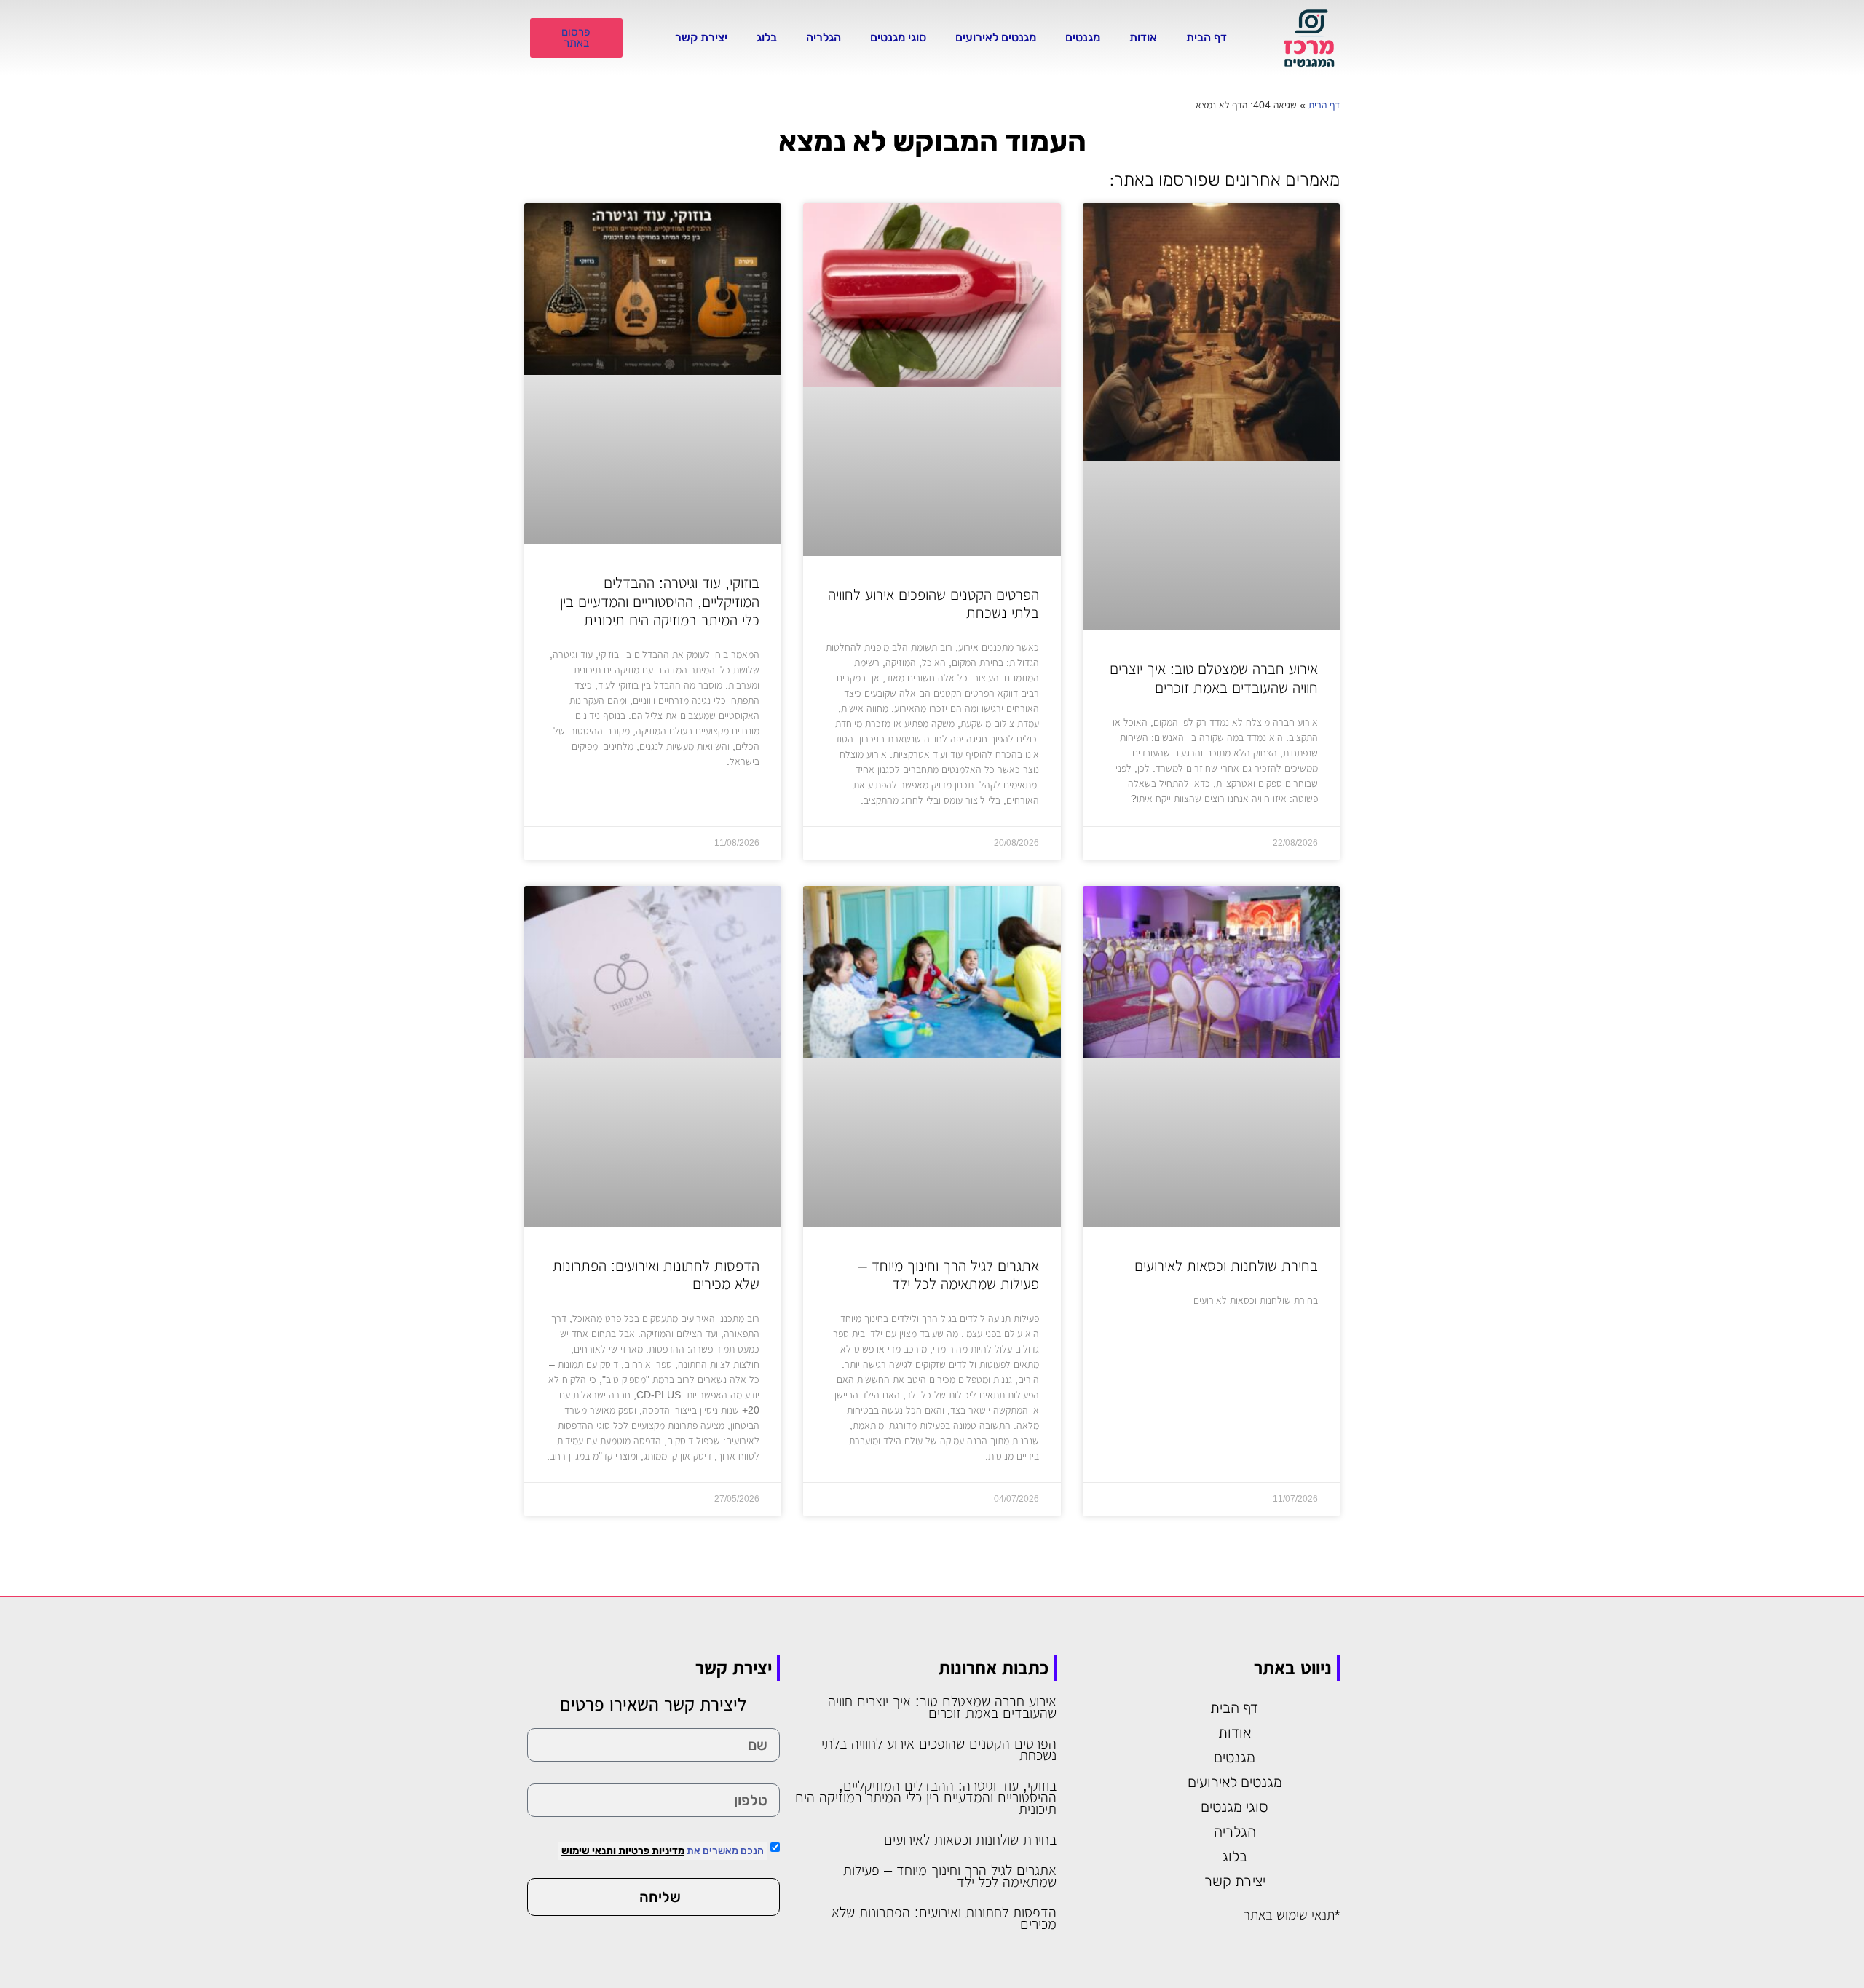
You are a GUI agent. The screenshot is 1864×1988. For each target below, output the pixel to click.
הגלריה (824, 37)
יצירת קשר (701, 37)
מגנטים (1083, 37)
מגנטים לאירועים (996, 37)
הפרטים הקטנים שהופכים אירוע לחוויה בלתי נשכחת (939, 1749)
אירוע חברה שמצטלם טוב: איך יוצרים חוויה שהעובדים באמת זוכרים (942, 1707)
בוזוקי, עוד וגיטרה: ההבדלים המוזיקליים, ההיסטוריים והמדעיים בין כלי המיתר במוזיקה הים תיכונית (660, 601)
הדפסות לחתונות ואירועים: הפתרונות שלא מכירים (944, 1918)
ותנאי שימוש (589, 1851)
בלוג (767, 37)
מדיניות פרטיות (650, 1851)
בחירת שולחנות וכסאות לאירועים (1226, 1266)
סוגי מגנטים (898, 37)
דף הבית (1207, 37)
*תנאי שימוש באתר (1292, 1915)
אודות (1143, 37)
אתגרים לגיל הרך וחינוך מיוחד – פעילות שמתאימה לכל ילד (950, 1876)
